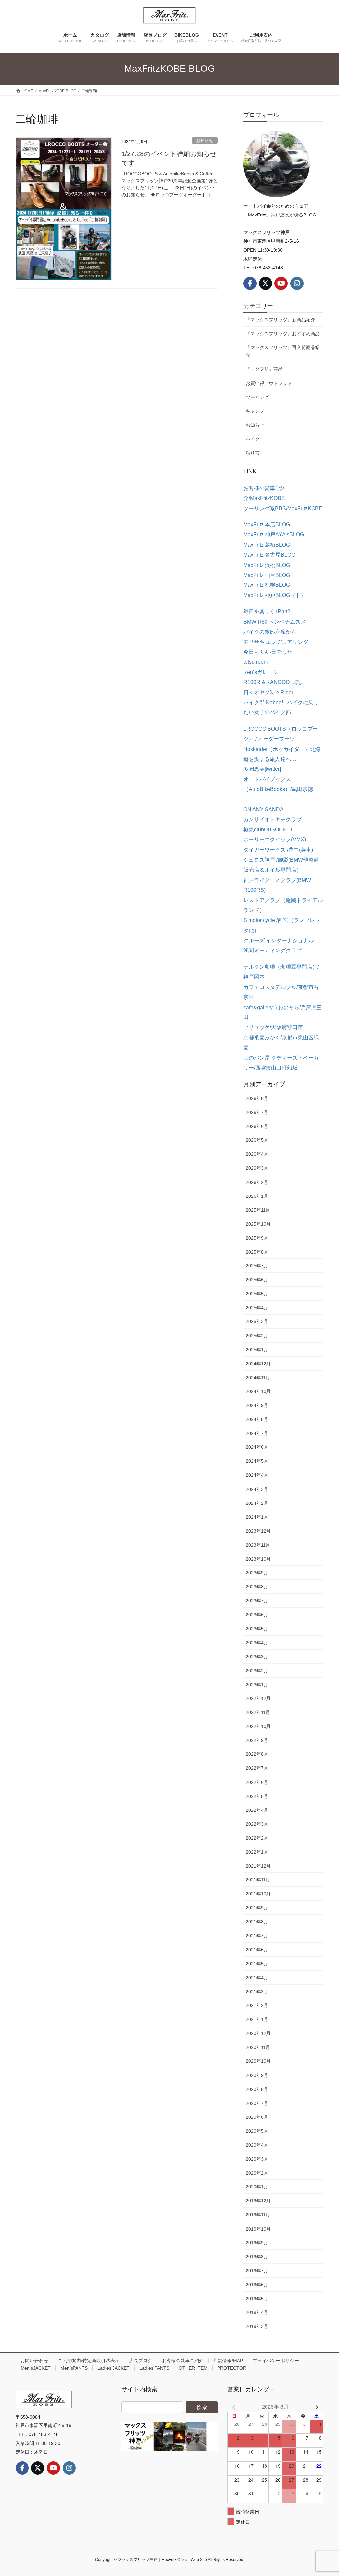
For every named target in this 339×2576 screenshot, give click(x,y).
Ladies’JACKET (114, 2368)
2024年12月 (258, 1364)
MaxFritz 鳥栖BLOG (267, 545)
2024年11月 (258, 1378)
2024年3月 (257, 1489)
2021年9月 (257, 1908)
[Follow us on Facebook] (250, 283)
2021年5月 (257, 1964)
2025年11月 (258, 1210)
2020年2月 (257, 2173)
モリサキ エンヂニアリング (276, 642)
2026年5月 (257, 1140)
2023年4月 (257, 1643)
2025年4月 (257, 1308)
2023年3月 (257, 1657)
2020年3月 (257, 2159)
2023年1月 (257, 1685)
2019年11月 (258, 2215)
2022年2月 (257, 1838)
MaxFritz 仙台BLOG (267, 575)
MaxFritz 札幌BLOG (267, 585)
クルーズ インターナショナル (278, 940)
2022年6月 (257, 1782)
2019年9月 (257, 2243)
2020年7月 (257, 2103)
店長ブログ (141, 2361)
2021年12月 (258, 1866)
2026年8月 (257, 1098)
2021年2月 (257, 2005)
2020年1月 (257, 2187)
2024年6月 (257, 1447)
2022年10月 (258, 1726)
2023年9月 (257, 1573)
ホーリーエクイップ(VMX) (275, 840)
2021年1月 (257, 2019)
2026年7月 (257, 1112)
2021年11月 (258, 1880)
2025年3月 (257, 1321)
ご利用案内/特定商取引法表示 (89, 2361)
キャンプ (255, 411)
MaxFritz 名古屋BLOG (269, 555)
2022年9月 (257, 1740)
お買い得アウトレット (269, 383)
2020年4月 (257, 2145)
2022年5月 (257, 1796)
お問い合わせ (34, 2361)
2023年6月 (257, 1615)
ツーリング (257, 397)
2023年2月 (257, 1671)
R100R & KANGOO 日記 (272, 682)
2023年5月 (257, 1629)
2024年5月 (257, 1461)
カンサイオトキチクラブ (272, 819)
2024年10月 (258, 1391)
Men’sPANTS (74, 2368)
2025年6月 (257, 1280)
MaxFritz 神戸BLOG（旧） (275, 595)
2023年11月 (258, 1545)
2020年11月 (258, 2047)
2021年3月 (257, 1992)
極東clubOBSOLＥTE (269, 830)
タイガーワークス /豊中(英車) (278, 850)
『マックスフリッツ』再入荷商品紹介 (283, 351)
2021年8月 (257, 1922)
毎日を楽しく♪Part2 (267, 612)
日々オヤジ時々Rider (268, 692)
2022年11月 (258, 1712)
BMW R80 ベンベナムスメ (275, 622)
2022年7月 (257, 1768)
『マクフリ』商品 (264, 369)
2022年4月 (257, 1810)
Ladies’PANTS (154, 2368)
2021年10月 (258, 1894)
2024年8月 (257, 1419)
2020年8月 (257, 2089)
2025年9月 (257, 1238)
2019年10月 (258, 2229)
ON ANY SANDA (264, 809)
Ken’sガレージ (261, 672)
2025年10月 (258, 1224)
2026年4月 (257, 1154)
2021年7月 (257, 1936)
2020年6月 (257, 2117)
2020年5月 (257, 2131)
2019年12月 (258, 2201)
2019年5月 (257, 2299)
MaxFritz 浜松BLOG (267, 565)
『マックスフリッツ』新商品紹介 (280, 320)
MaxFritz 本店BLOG (267, 525)
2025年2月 (257, 1336)
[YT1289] (169, 2436)
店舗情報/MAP (228, 2361)
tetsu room (256, 662)
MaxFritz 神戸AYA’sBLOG (274, 535)
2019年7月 (257, 2271)
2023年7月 (257, 1601)
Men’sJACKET (36, 2368)
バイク (253, 439)
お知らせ (205, 140)
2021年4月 (257, 1978)
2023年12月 (258, 1531)
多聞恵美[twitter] (262, 769)
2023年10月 (258, 1559)
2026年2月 (257, 1182)
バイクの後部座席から (270, 632)
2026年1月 (257, 1196)
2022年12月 (258, 1698)
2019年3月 (257, 2326)
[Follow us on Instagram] (297, 283)
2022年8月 (257, 1754)
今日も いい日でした (268, 652)
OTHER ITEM (193, 2368)
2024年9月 (257, 1405)
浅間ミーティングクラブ (272, 950)
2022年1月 (257, 1852)
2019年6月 (257, 2285)
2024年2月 (257, 1503)
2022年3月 (257, 1824)
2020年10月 (258, 2061)
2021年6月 (257, 1950)
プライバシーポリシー (276, 2361)
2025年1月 (257, 1350)
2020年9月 (257, 2075)
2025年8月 (257, 1252)
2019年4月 (257, 2312)
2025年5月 (257, 1294)
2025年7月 (257, 1266)
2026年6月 (257, 1126)
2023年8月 (257, 1587)
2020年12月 (258, 2033)
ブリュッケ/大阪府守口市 (273, 1027)
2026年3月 (257, 1168)
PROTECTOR (232, 2368)
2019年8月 (257, 2257)
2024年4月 (257, 1475)
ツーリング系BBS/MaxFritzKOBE (283, 508)
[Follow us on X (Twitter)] (266, 283)
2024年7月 (257, 1433)
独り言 (253, 453)
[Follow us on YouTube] (281, 283)
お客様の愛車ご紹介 (183, 2361)
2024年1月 (257, 1517)
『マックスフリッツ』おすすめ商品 (283, 334)
